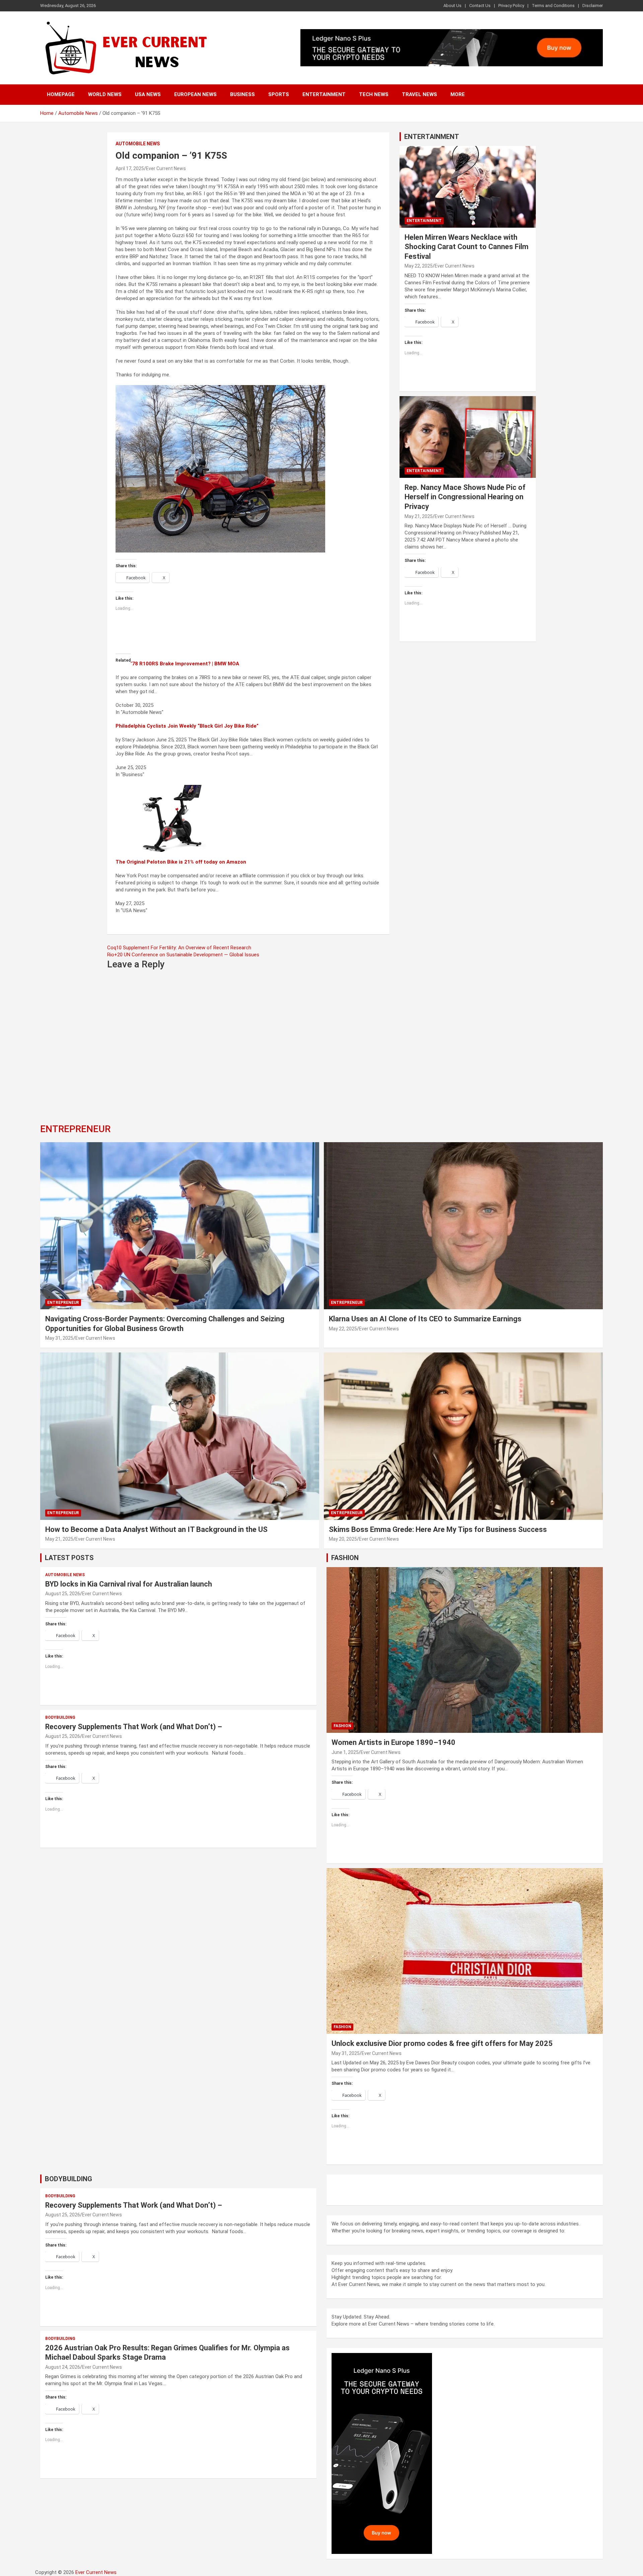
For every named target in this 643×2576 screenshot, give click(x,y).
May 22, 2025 (419, 266)
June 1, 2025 (345, 1752)
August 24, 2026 (63, 2367)
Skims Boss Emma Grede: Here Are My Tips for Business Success (438, 1529)
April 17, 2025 (130, 168)
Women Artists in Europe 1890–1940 (394, 1742)
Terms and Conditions (553, 6)
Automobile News (138, 144)
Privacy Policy (511, 6)
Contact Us (480, 6)
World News (105, 94)
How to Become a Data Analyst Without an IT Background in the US (157, 1529)
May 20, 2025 (343, 1539)
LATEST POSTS (69, 1558)
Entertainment (324, 94)
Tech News (374, 94)
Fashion (342, 1726)
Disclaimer (593, 6)
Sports (279, 94)
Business (242, 94)
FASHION (345, 1558)
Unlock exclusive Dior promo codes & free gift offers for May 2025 (442, 2043)
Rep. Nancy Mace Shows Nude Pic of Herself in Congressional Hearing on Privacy (465, 497)
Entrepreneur (63, 1303)
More (458, 94)
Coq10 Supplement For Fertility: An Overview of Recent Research (179, 948)
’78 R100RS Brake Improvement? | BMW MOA (185, 664)
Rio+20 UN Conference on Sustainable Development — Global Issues (183, 955)
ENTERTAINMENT (432, 137)
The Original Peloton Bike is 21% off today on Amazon (181, 862)
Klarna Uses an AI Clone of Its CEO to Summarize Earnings (425, 1319)
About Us (452, 6)
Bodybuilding (60, 1717)
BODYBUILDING (68, 2179)
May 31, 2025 (59, 1338)
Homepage (61, 94)
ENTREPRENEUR (75, 1129)
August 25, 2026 (63, 1594)
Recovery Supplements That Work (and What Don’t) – (134, 1727)
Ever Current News (166, 168)
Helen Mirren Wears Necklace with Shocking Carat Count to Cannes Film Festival (467, 247)
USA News (148, 94)
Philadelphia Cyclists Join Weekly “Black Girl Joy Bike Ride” (187, 726)
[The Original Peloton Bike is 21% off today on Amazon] (174, 788)
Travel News (419, 94)
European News (195, 94)
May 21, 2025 (419, 516)
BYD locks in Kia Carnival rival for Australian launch (129, 1584)
